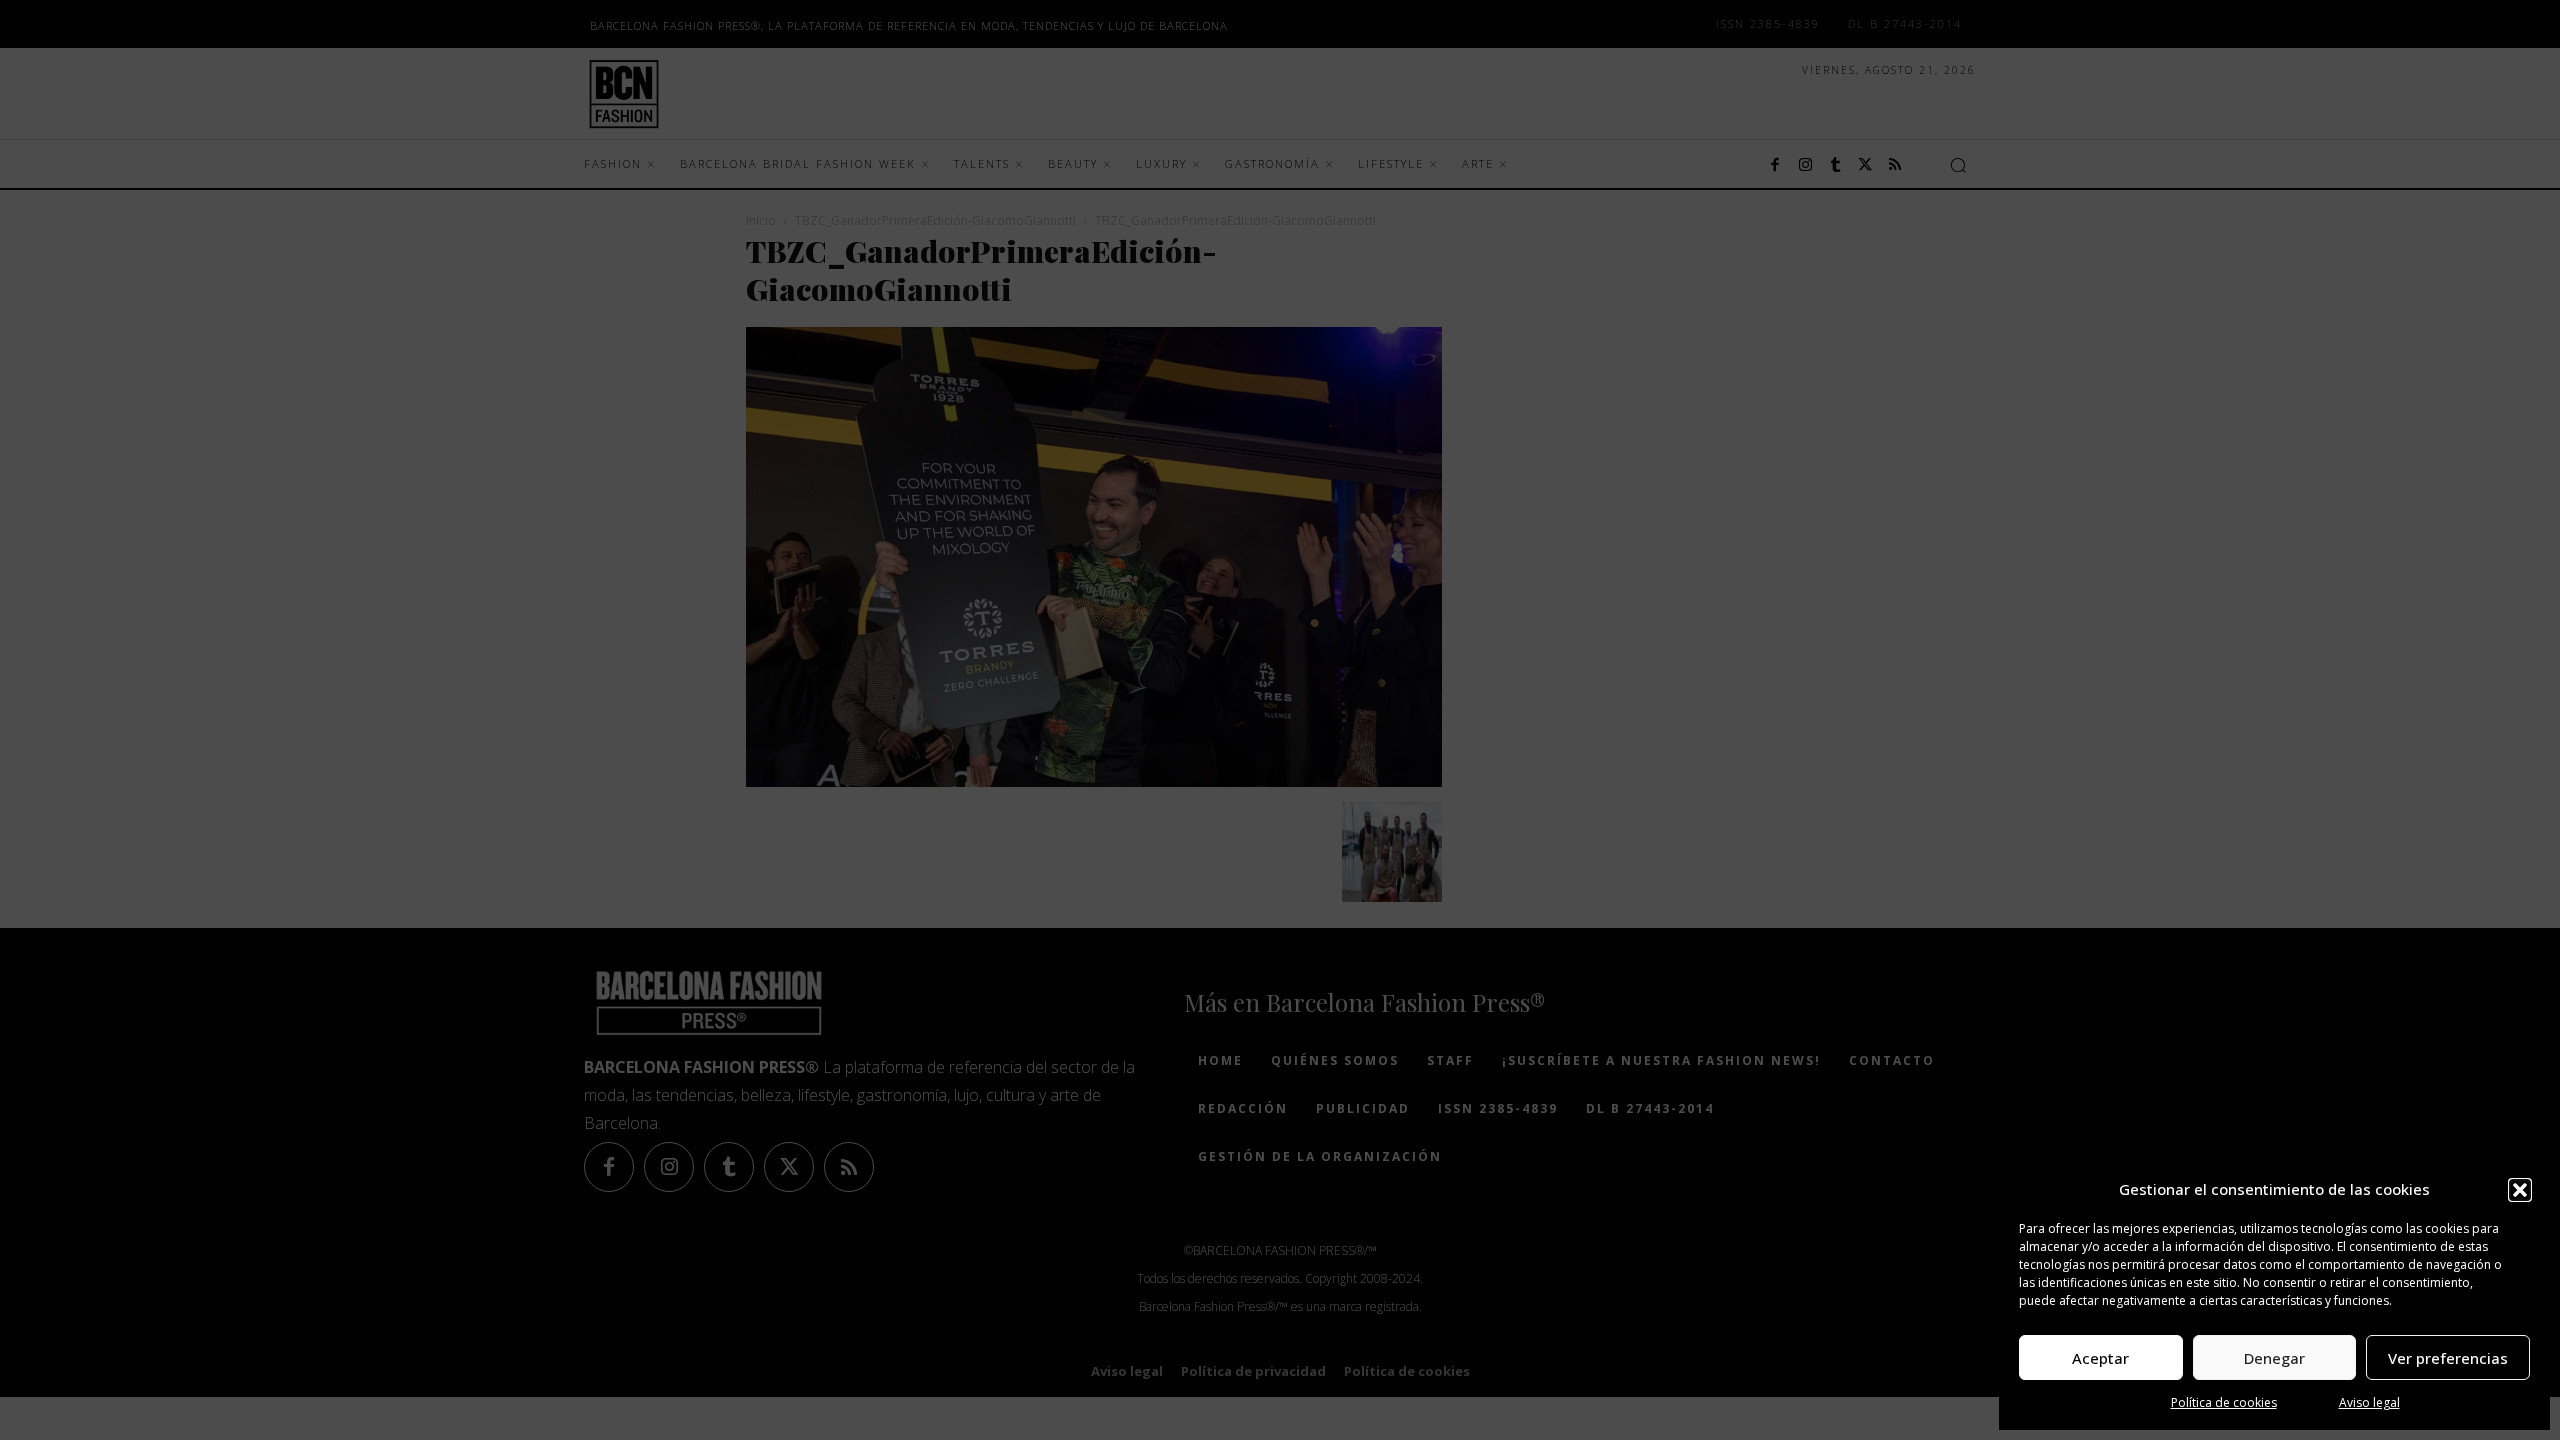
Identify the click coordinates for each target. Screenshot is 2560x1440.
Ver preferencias (2448, 1358)
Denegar (2274, 1358)
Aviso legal (2369, 1402)
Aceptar (2100, 1358)
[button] (2520, 1190)
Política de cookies (2224, 1402)
